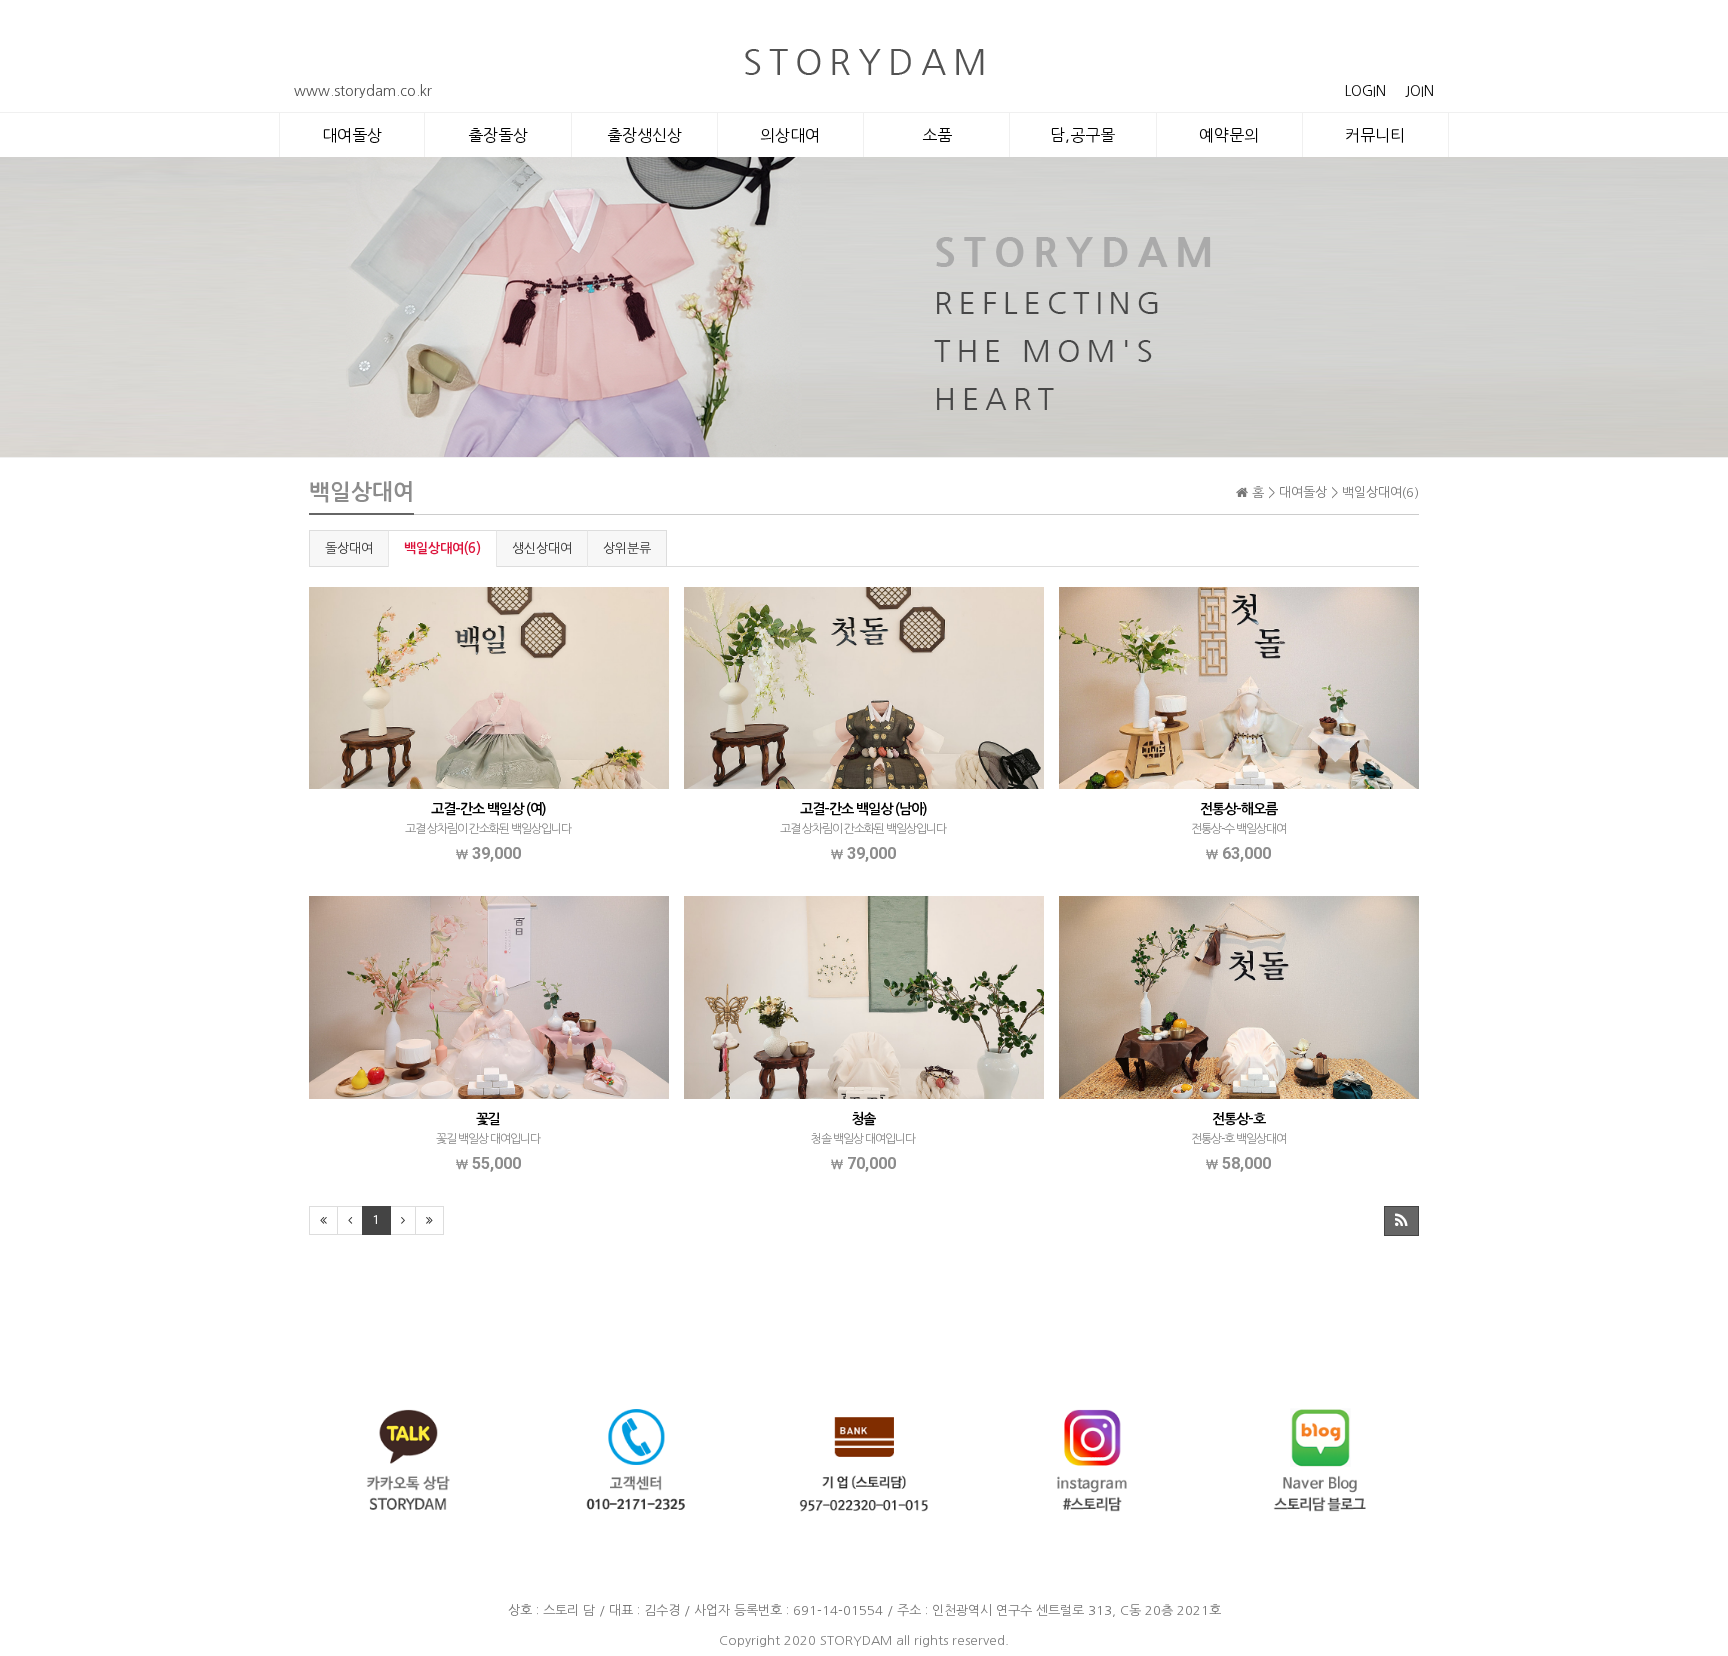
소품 (937, 135)
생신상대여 (542, 548)
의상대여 (790, 135)
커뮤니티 (1375, 135)
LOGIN (1365, 91)
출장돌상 (498, 135)
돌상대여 (349, 548)
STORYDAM (856, 1640)
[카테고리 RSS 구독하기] (1401, 1221)
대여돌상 (352, 135)
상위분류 (627, 548)
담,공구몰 (1082, 135)
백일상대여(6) (442, 548)
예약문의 (1229, 135)
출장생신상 (644, 135)
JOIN (1419, 91)
